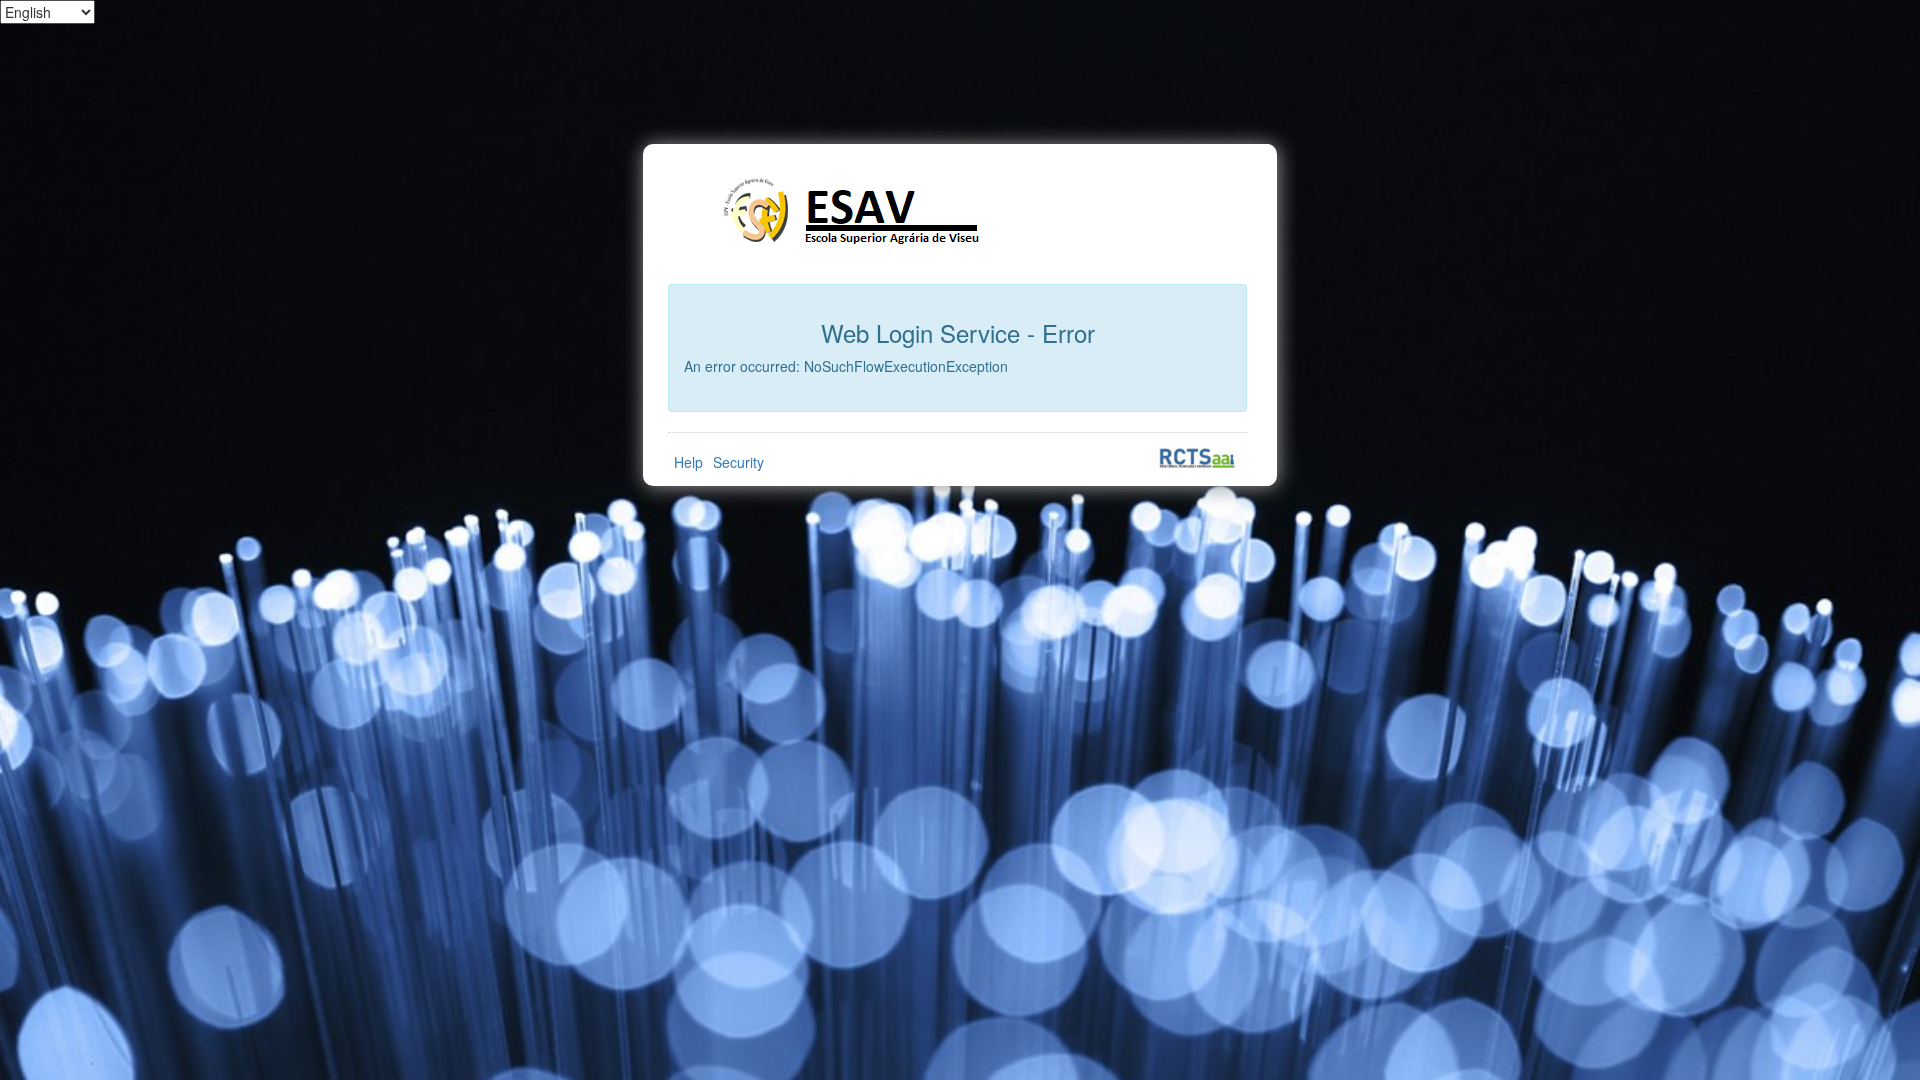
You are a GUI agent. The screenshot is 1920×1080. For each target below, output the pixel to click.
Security (738, 462)
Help (688, 462)
